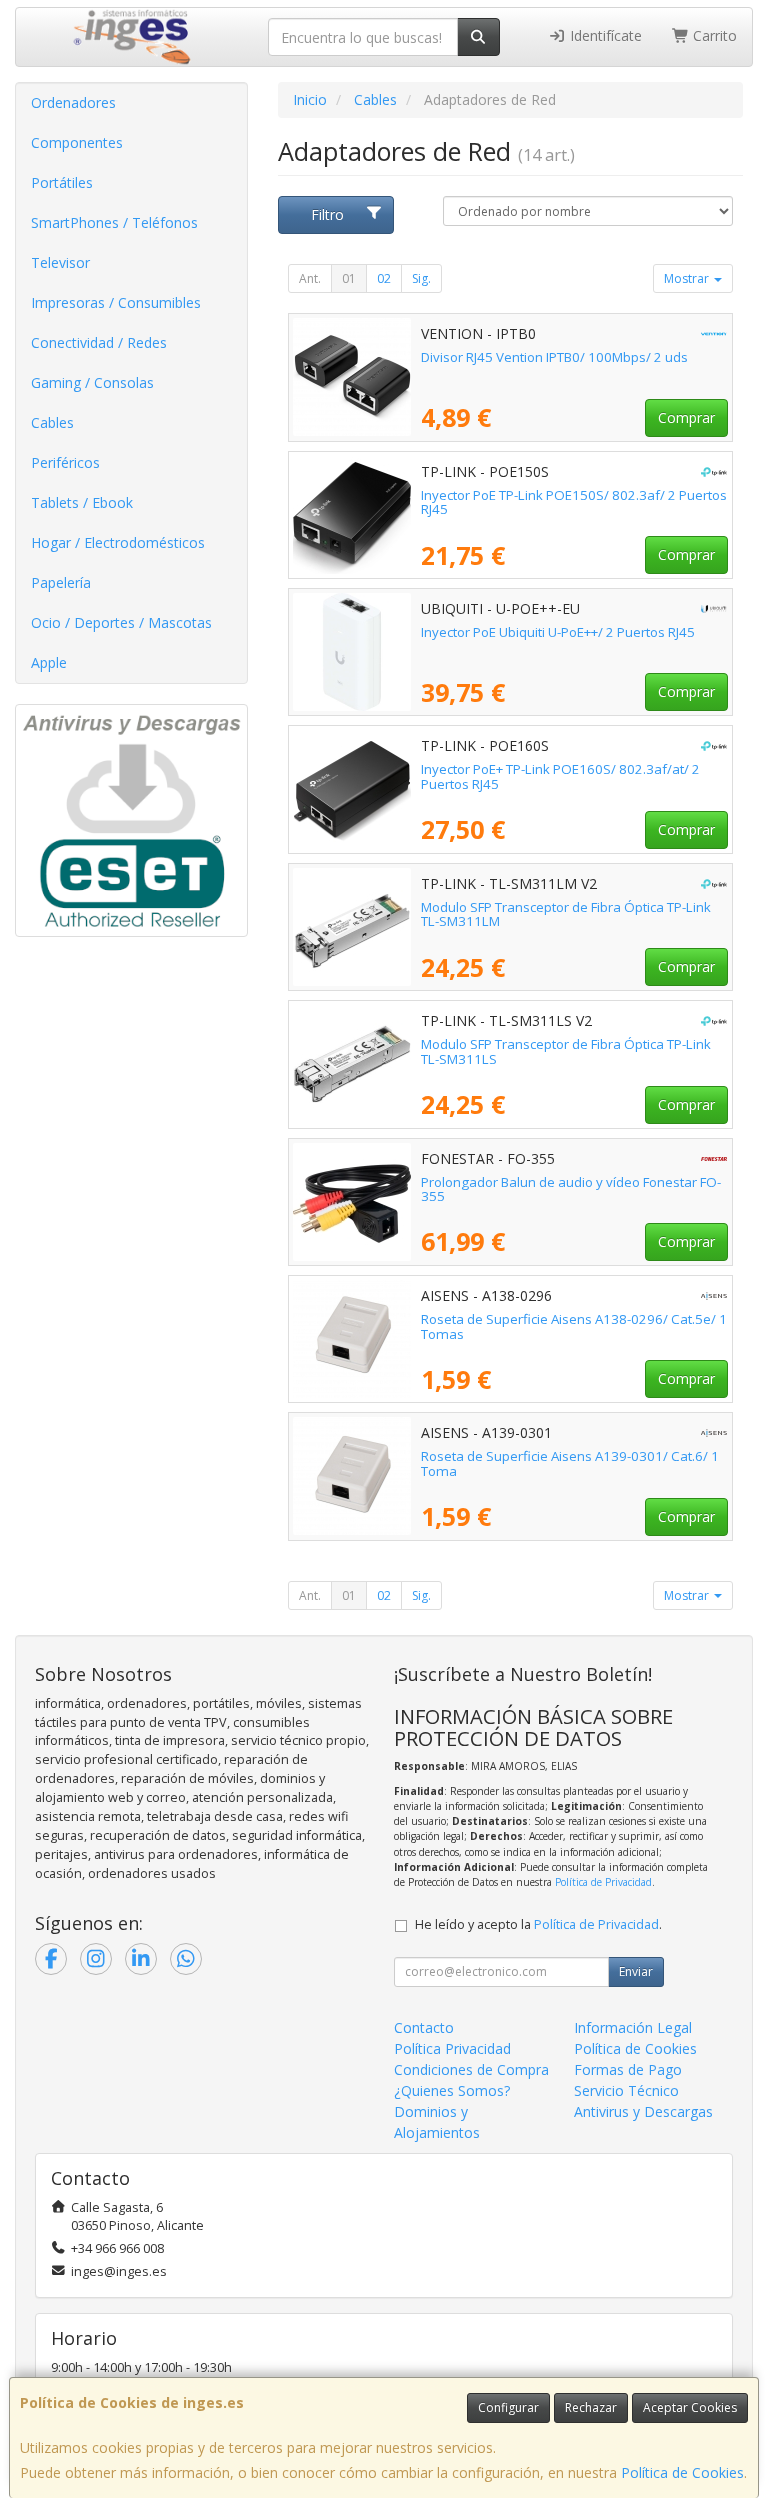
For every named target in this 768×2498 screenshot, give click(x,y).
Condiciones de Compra (471, 2069)
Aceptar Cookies (690, 2407)
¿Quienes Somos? (452, 2090)
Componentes (77, 142)
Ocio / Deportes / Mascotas (121, 622)
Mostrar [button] (688, 278)
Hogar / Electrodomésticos (118, 542)
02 (384, 278)
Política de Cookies (682, 2472)
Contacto (424, 2027)
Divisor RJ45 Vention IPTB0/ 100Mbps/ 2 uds (554, 357)
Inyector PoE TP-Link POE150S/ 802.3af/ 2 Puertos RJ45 (574, 502)
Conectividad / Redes (99, 342)
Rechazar (591, 2407)
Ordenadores (73, 102)
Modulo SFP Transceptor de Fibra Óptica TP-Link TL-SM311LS (566, 1051)
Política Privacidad (452, 2048)
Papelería (61, 582)
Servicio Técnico (626, 2090)
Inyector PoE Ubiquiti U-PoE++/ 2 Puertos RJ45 (558, 632)
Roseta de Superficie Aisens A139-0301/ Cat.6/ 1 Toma (570, 1463)
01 (349, 278)
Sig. (421, 278)
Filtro (327, 214)
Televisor (60, 262)
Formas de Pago (628, 2069)
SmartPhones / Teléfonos (114, 222)
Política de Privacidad (603, 1882)
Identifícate (604, 35)
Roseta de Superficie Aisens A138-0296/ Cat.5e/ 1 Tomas (574, 1326)
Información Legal (633, 2027)
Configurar (508, 2407)
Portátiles (62, 182)
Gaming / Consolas (92, 382)
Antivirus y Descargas (643, 2111)
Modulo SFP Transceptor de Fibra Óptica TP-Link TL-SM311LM (566, 914)
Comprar (686, 417)
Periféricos (65, 462)
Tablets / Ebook (82, 502)
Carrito (713, 35)
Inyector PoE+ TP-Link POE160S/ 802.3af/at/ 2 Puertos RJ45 (560, 776)
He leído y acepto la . (538, 1924)
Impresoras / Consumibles (116, 302)
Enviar (636, 1971)
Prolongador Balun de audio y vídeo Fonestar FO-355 (571, 1189)
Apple (49, 662)
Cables (52, 422)
